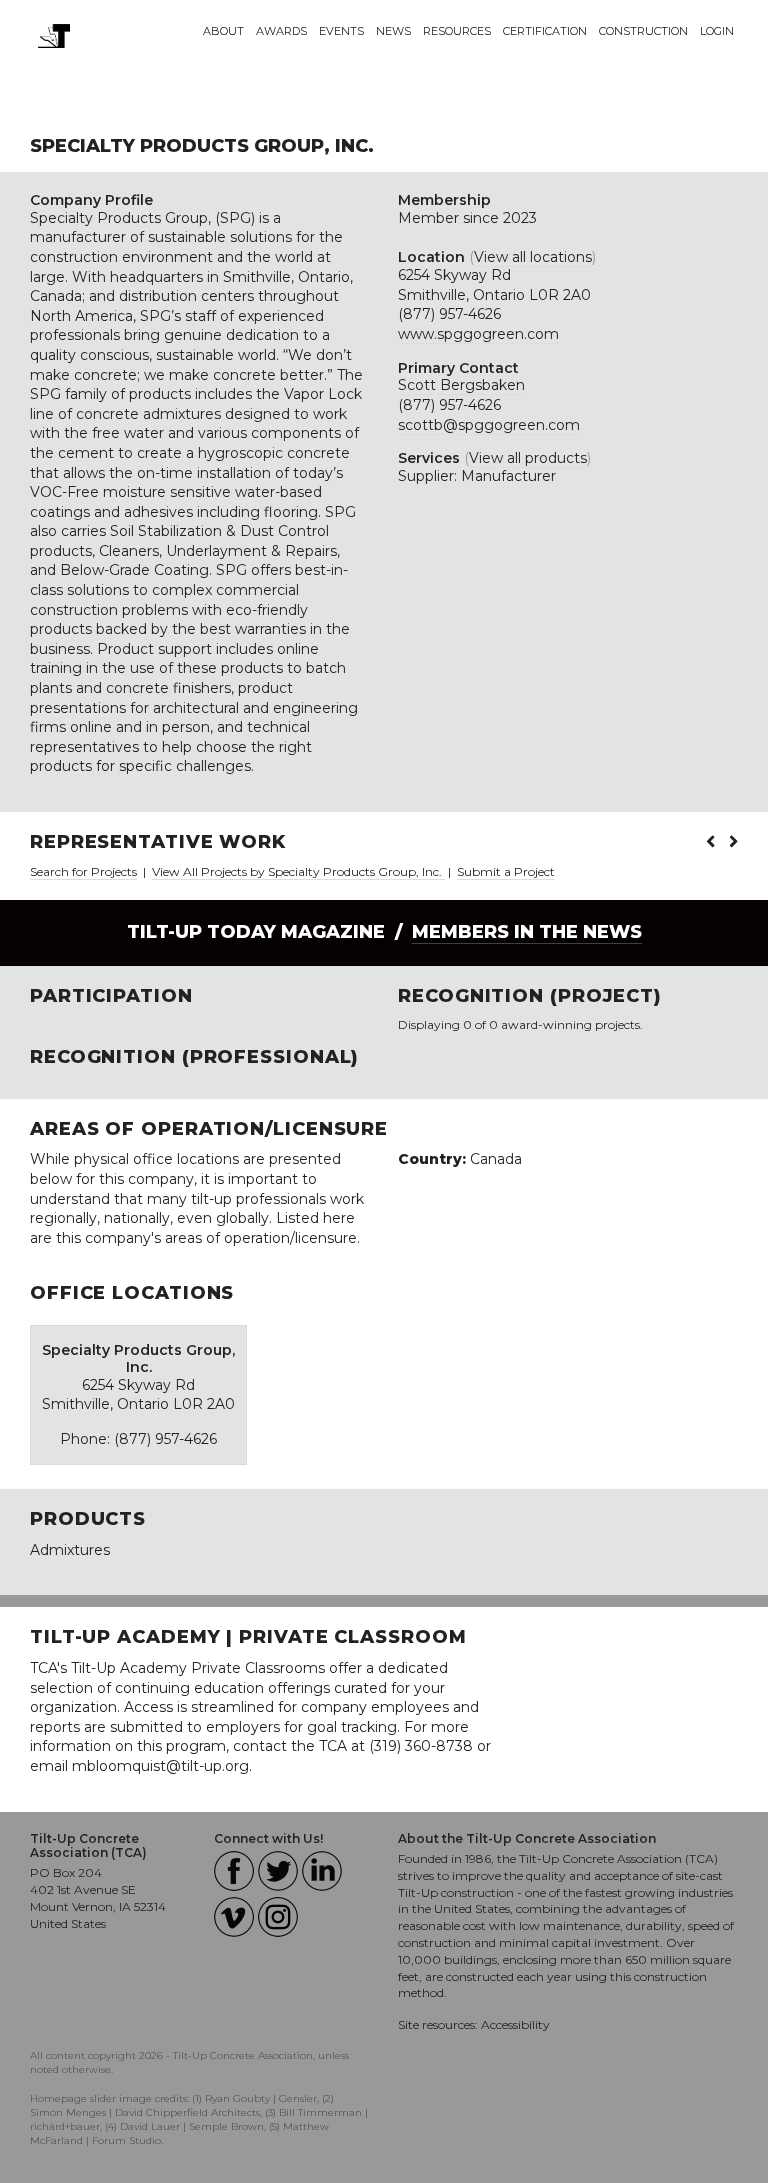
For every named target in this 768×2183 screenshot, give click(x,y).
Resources (457, 31)
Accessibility (515, 2024)
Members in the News (527, 932)
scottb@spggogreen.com (489, 425)
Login (717, 31)
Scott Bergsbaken (461, 385)
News (393, 31)
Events (341, 31)
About (223, 31)
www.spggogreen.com (478, 334)
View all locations (533, 257)
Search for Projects (83, 871)
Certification (545, 31)
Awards (281, 31)
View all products (528, 458)
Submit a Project (506, 871)
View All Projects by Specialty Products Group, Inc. (298, 871)
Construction (643, 31)
